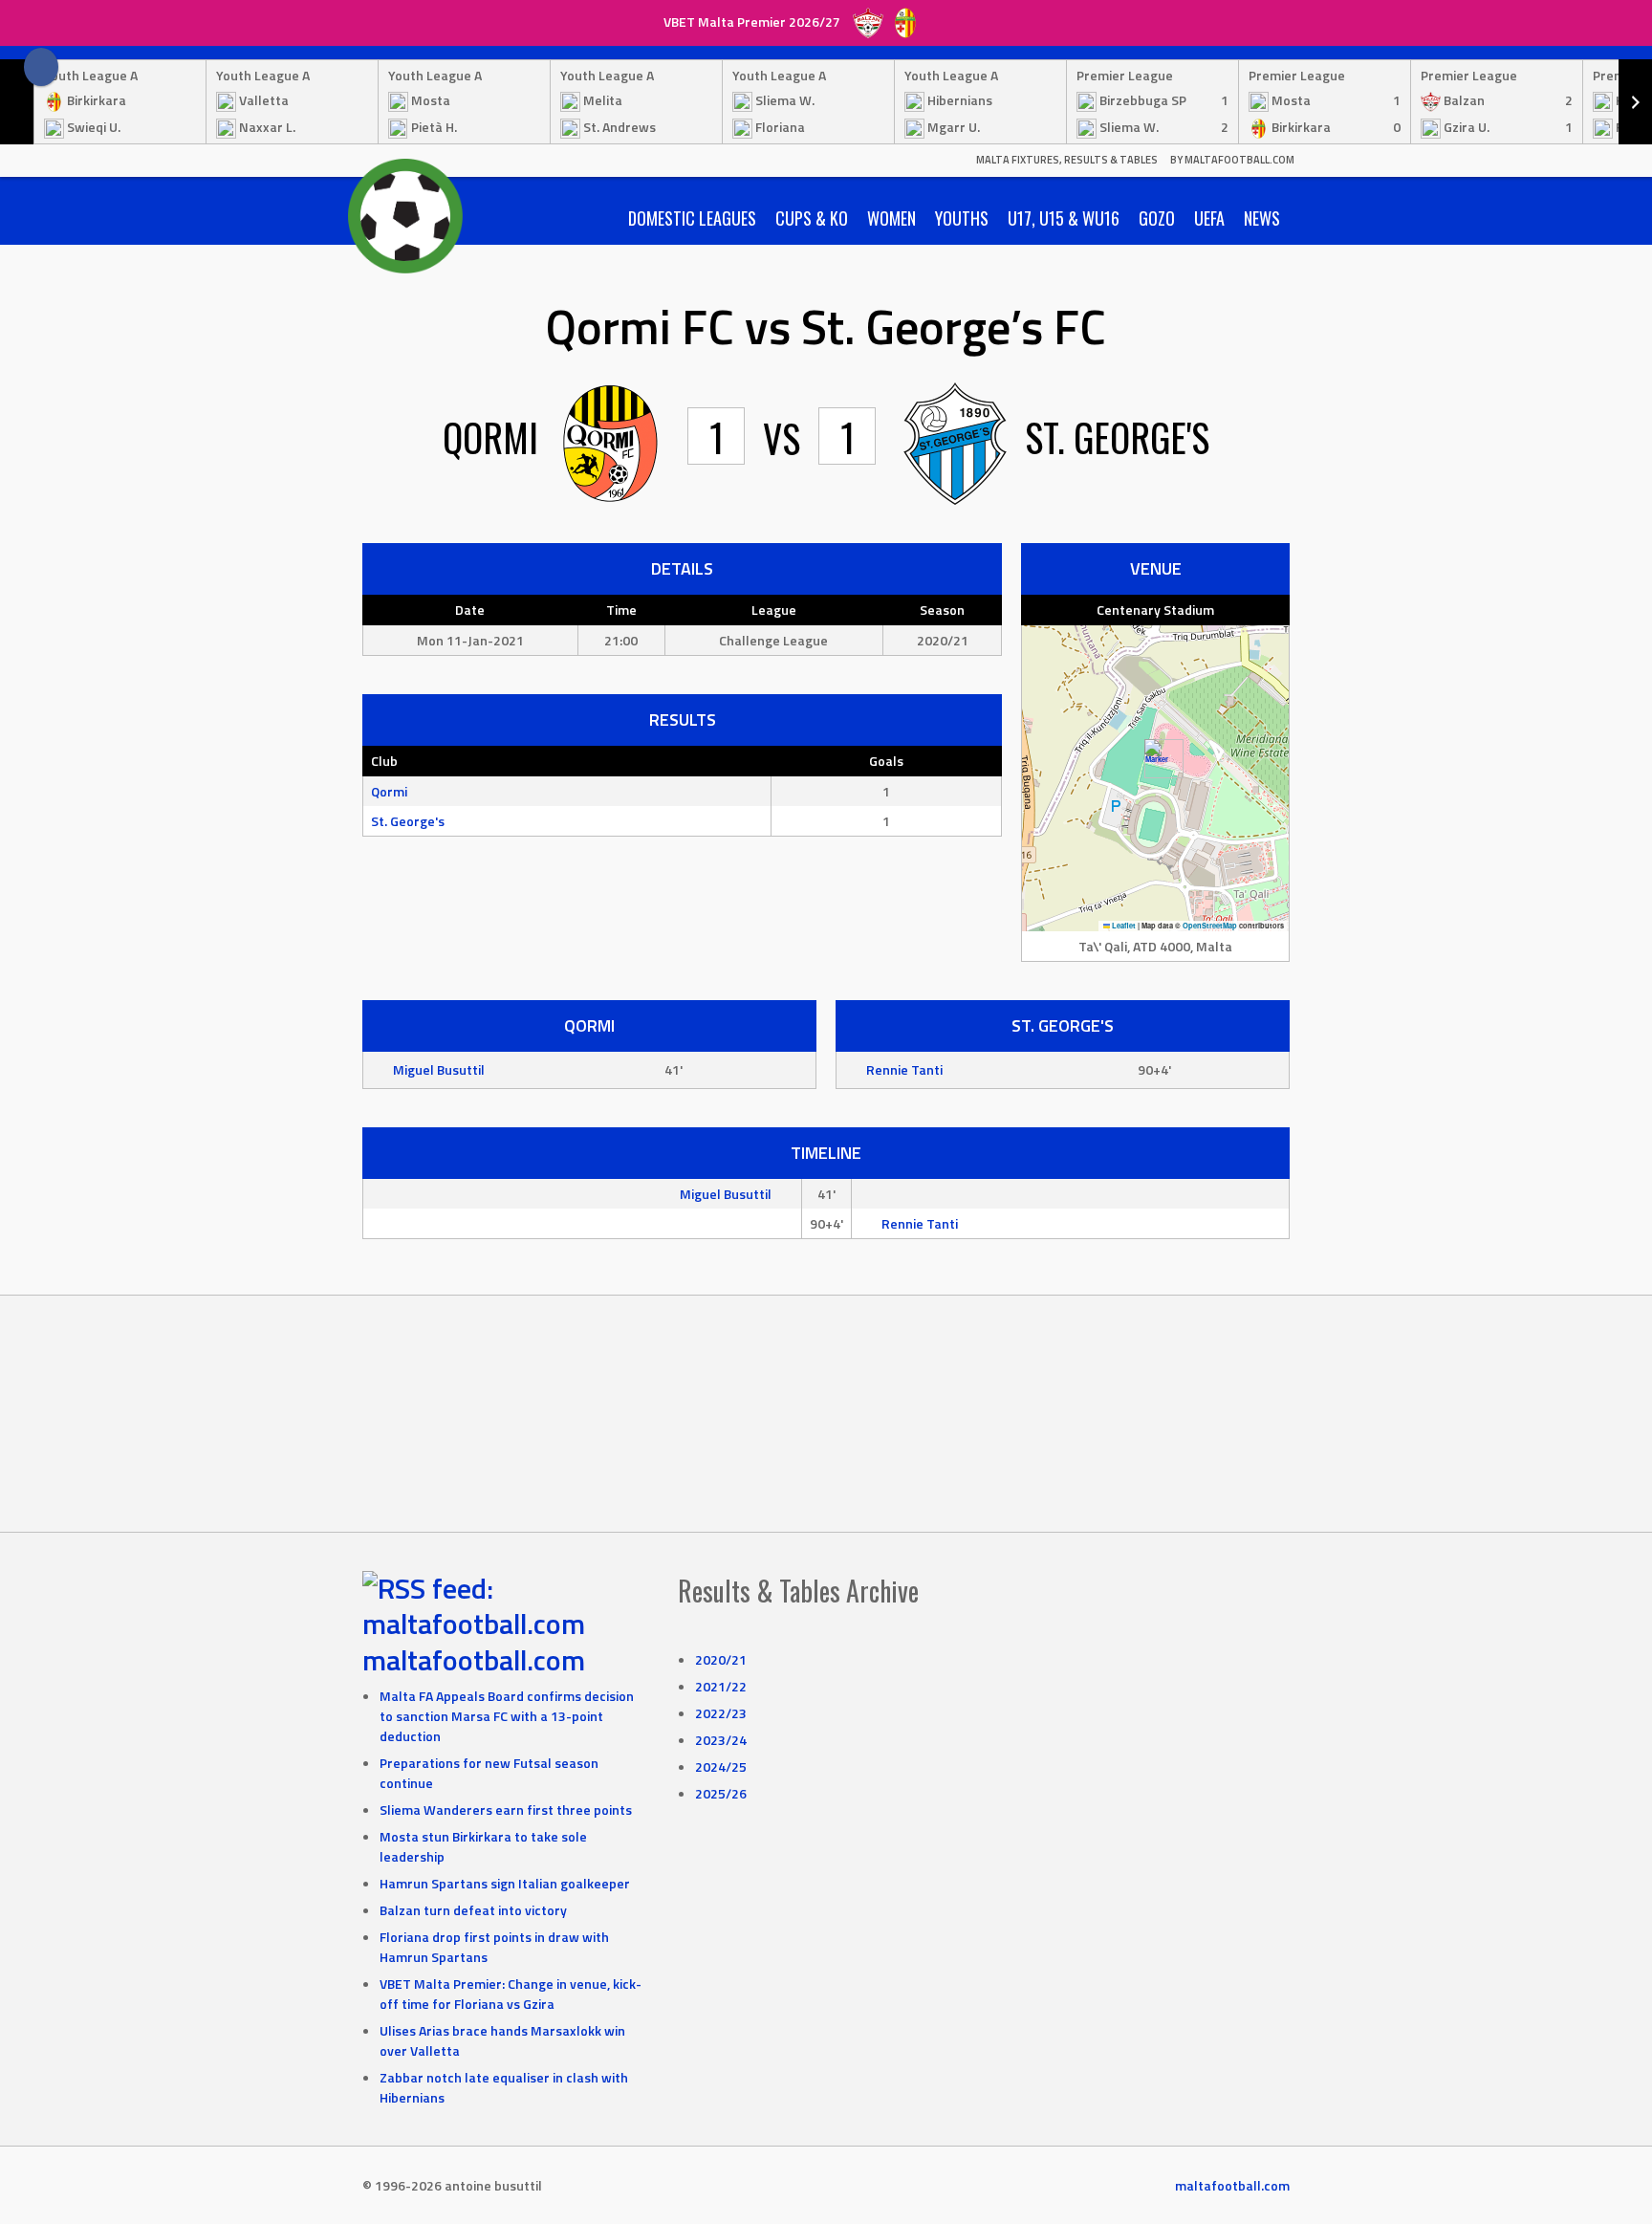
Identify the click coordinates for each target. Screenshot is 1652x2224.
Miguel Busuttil (439, 1069)
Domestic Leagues (692, 218)
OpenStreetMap (1210, 926)
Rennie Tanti (904, 1069)
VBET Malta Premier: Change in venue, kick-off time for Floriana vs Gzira (511, 1994)
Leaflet (1123, 926)
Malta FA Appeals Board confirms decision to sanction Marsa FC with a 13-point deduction (507, 1716)
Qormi (389, 791)
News (1262, 218)
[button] (1156, 759)
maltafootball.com (474, 1660)
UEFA (1209, 218)
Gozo (1157, 218)
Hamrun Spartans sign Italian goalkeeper (505, 1883)
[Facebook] (41, 67)
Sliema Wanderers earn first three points (506, 1810)
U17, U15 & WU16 (1064, 218)
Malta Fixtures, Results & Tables (1067, 160)
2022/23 (721, 1713)
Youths (962, 218)
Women (891, 218)
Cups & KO (812, 218)
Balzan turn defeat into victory (473, 1910)
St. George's (408, 821)
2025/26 (721, 1793)
